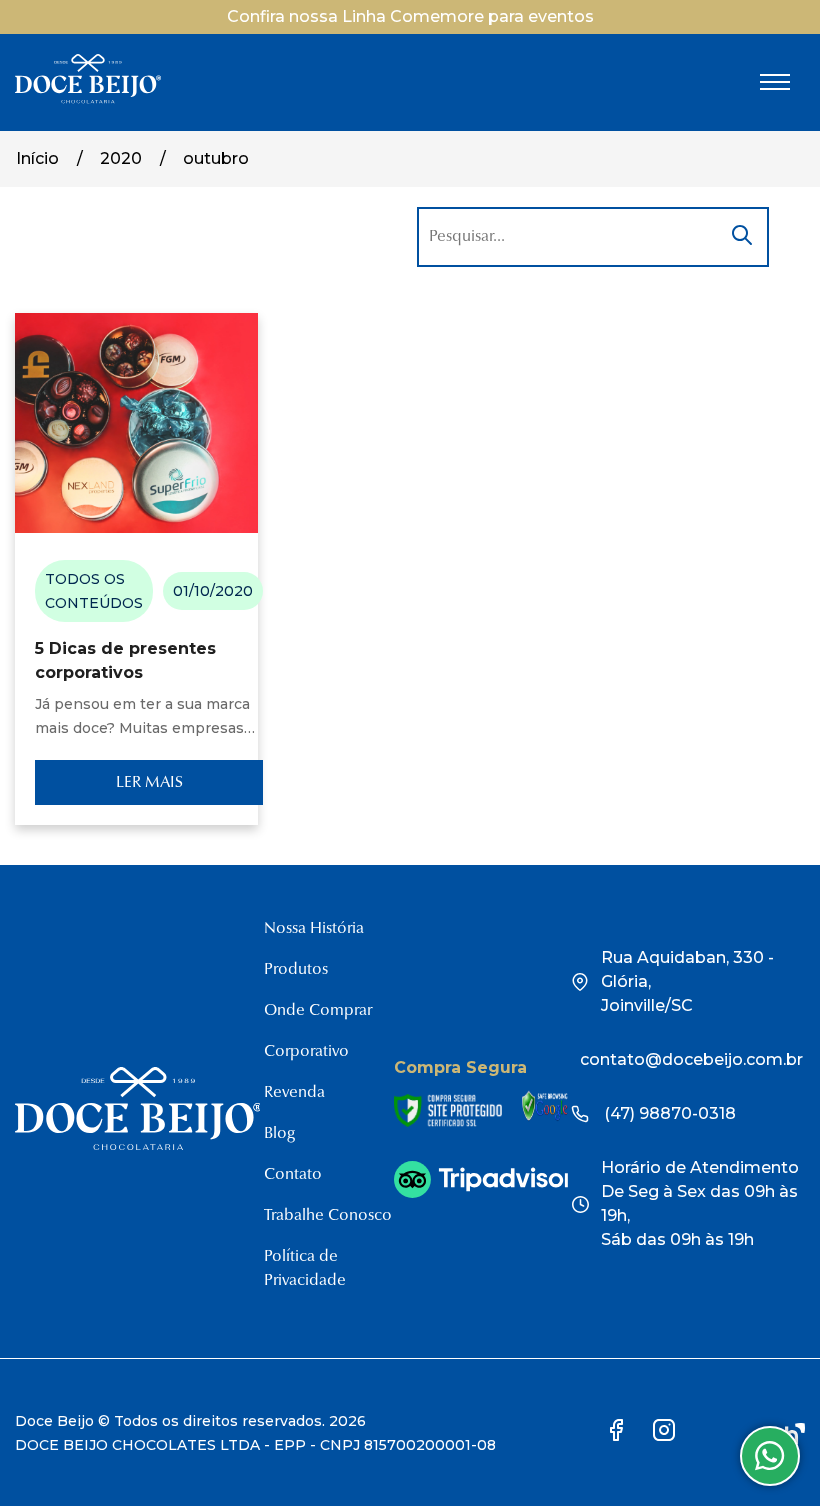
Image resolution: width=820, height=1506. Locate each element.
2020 (121, 158)
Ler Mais (149, 783)
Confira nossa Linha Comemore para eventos (410, 16)
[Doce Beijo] (88, 100)
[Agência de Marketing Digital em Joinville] (795, 1433)
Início (37, 158)
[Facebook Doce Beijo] (617, 1433)
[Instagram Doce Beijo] (664, 1433)
